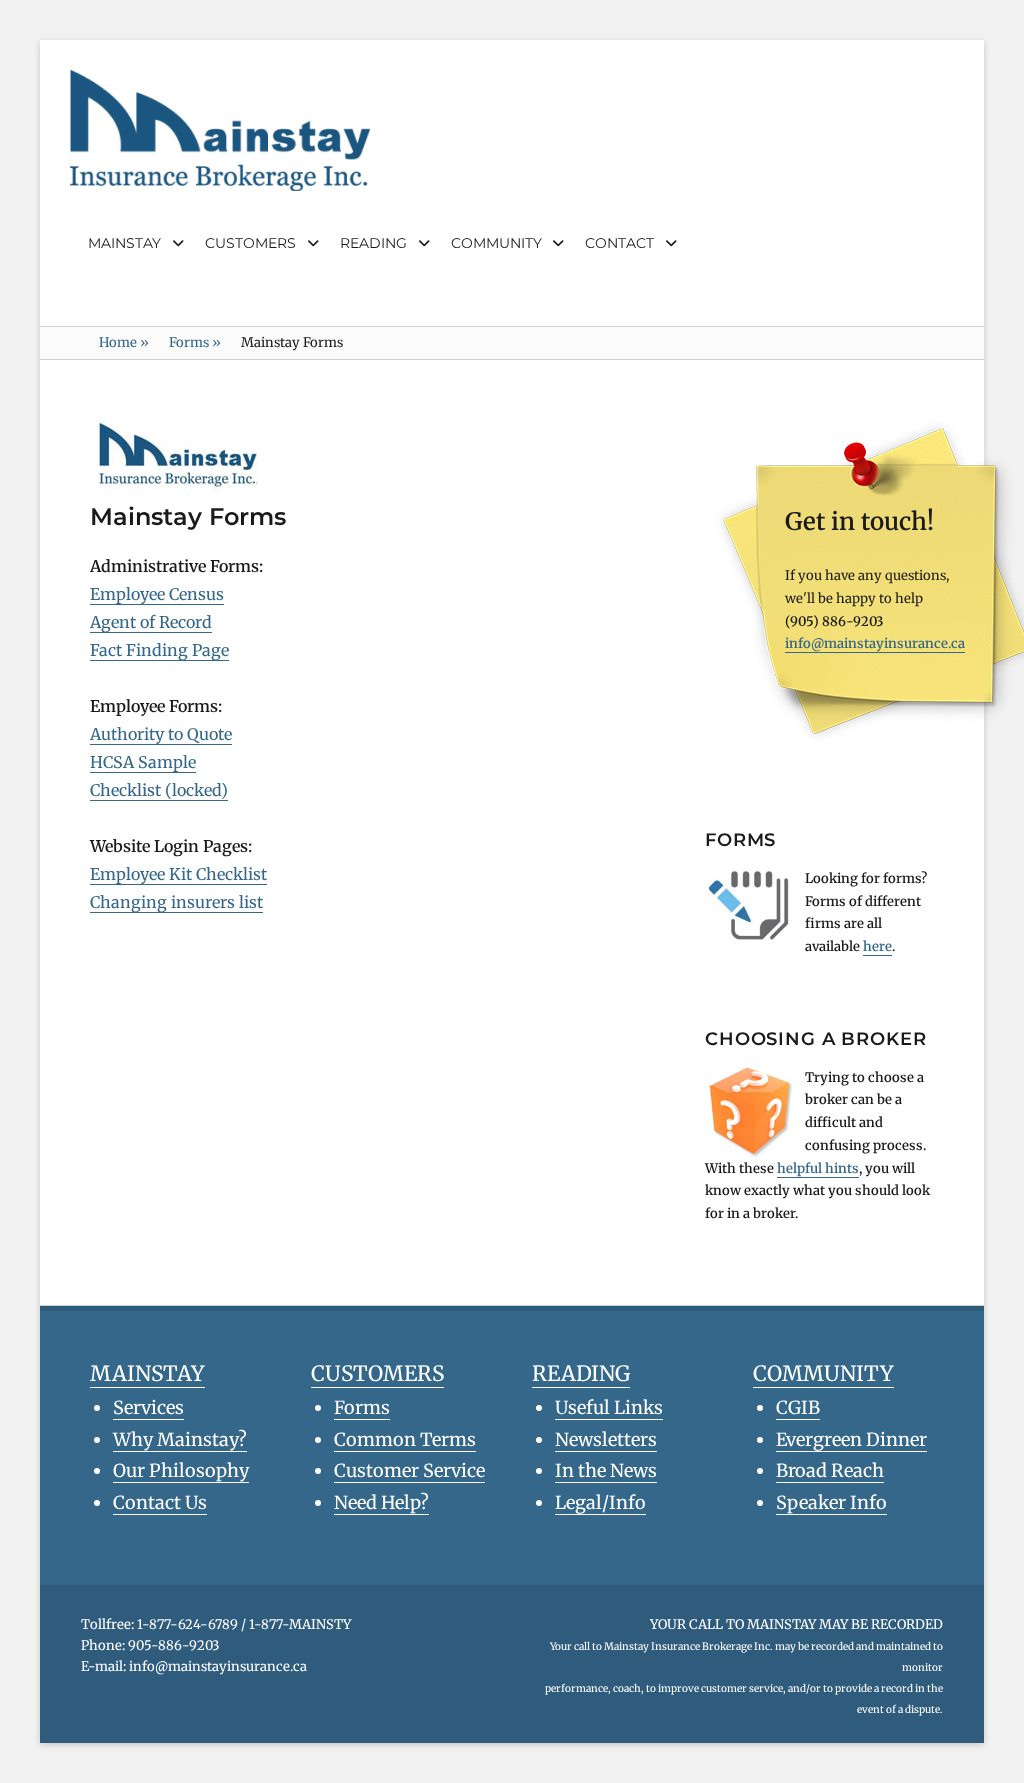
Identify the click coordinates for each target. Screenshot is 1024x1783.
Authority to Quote (161, 734)
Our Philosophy (181, 1470)
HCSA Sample (143, 762)
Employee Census (157, 594)
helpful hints (818, 1168)
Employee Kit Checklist (178, 874)
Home (124, 342)
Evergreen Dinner (851, 1439)
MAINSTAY (124, 243)
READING (373, 243)
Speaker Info (831, 1502)
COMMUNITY (496, 243)
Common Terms (405, 1439)
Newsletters (606, 1439)
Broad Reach (830, 1470)
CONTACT (619, 243)
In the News (606, 1470)
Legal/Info (600, 1502)
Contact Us (160, 1502)
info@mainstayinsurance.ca (875, 643)
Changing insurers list (176, 902)
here (877, 946)
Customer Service (409, 1470)
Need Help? (381, 1502)
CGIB (798, 1407)
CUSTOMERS (250, 243)
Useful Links (609, 1407)
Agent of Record (151, 622)
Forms (195, 342)
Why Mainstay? (180, 1439)
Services (148, 1407)
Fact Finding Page (159, 650)
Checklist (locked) (159, 790)
